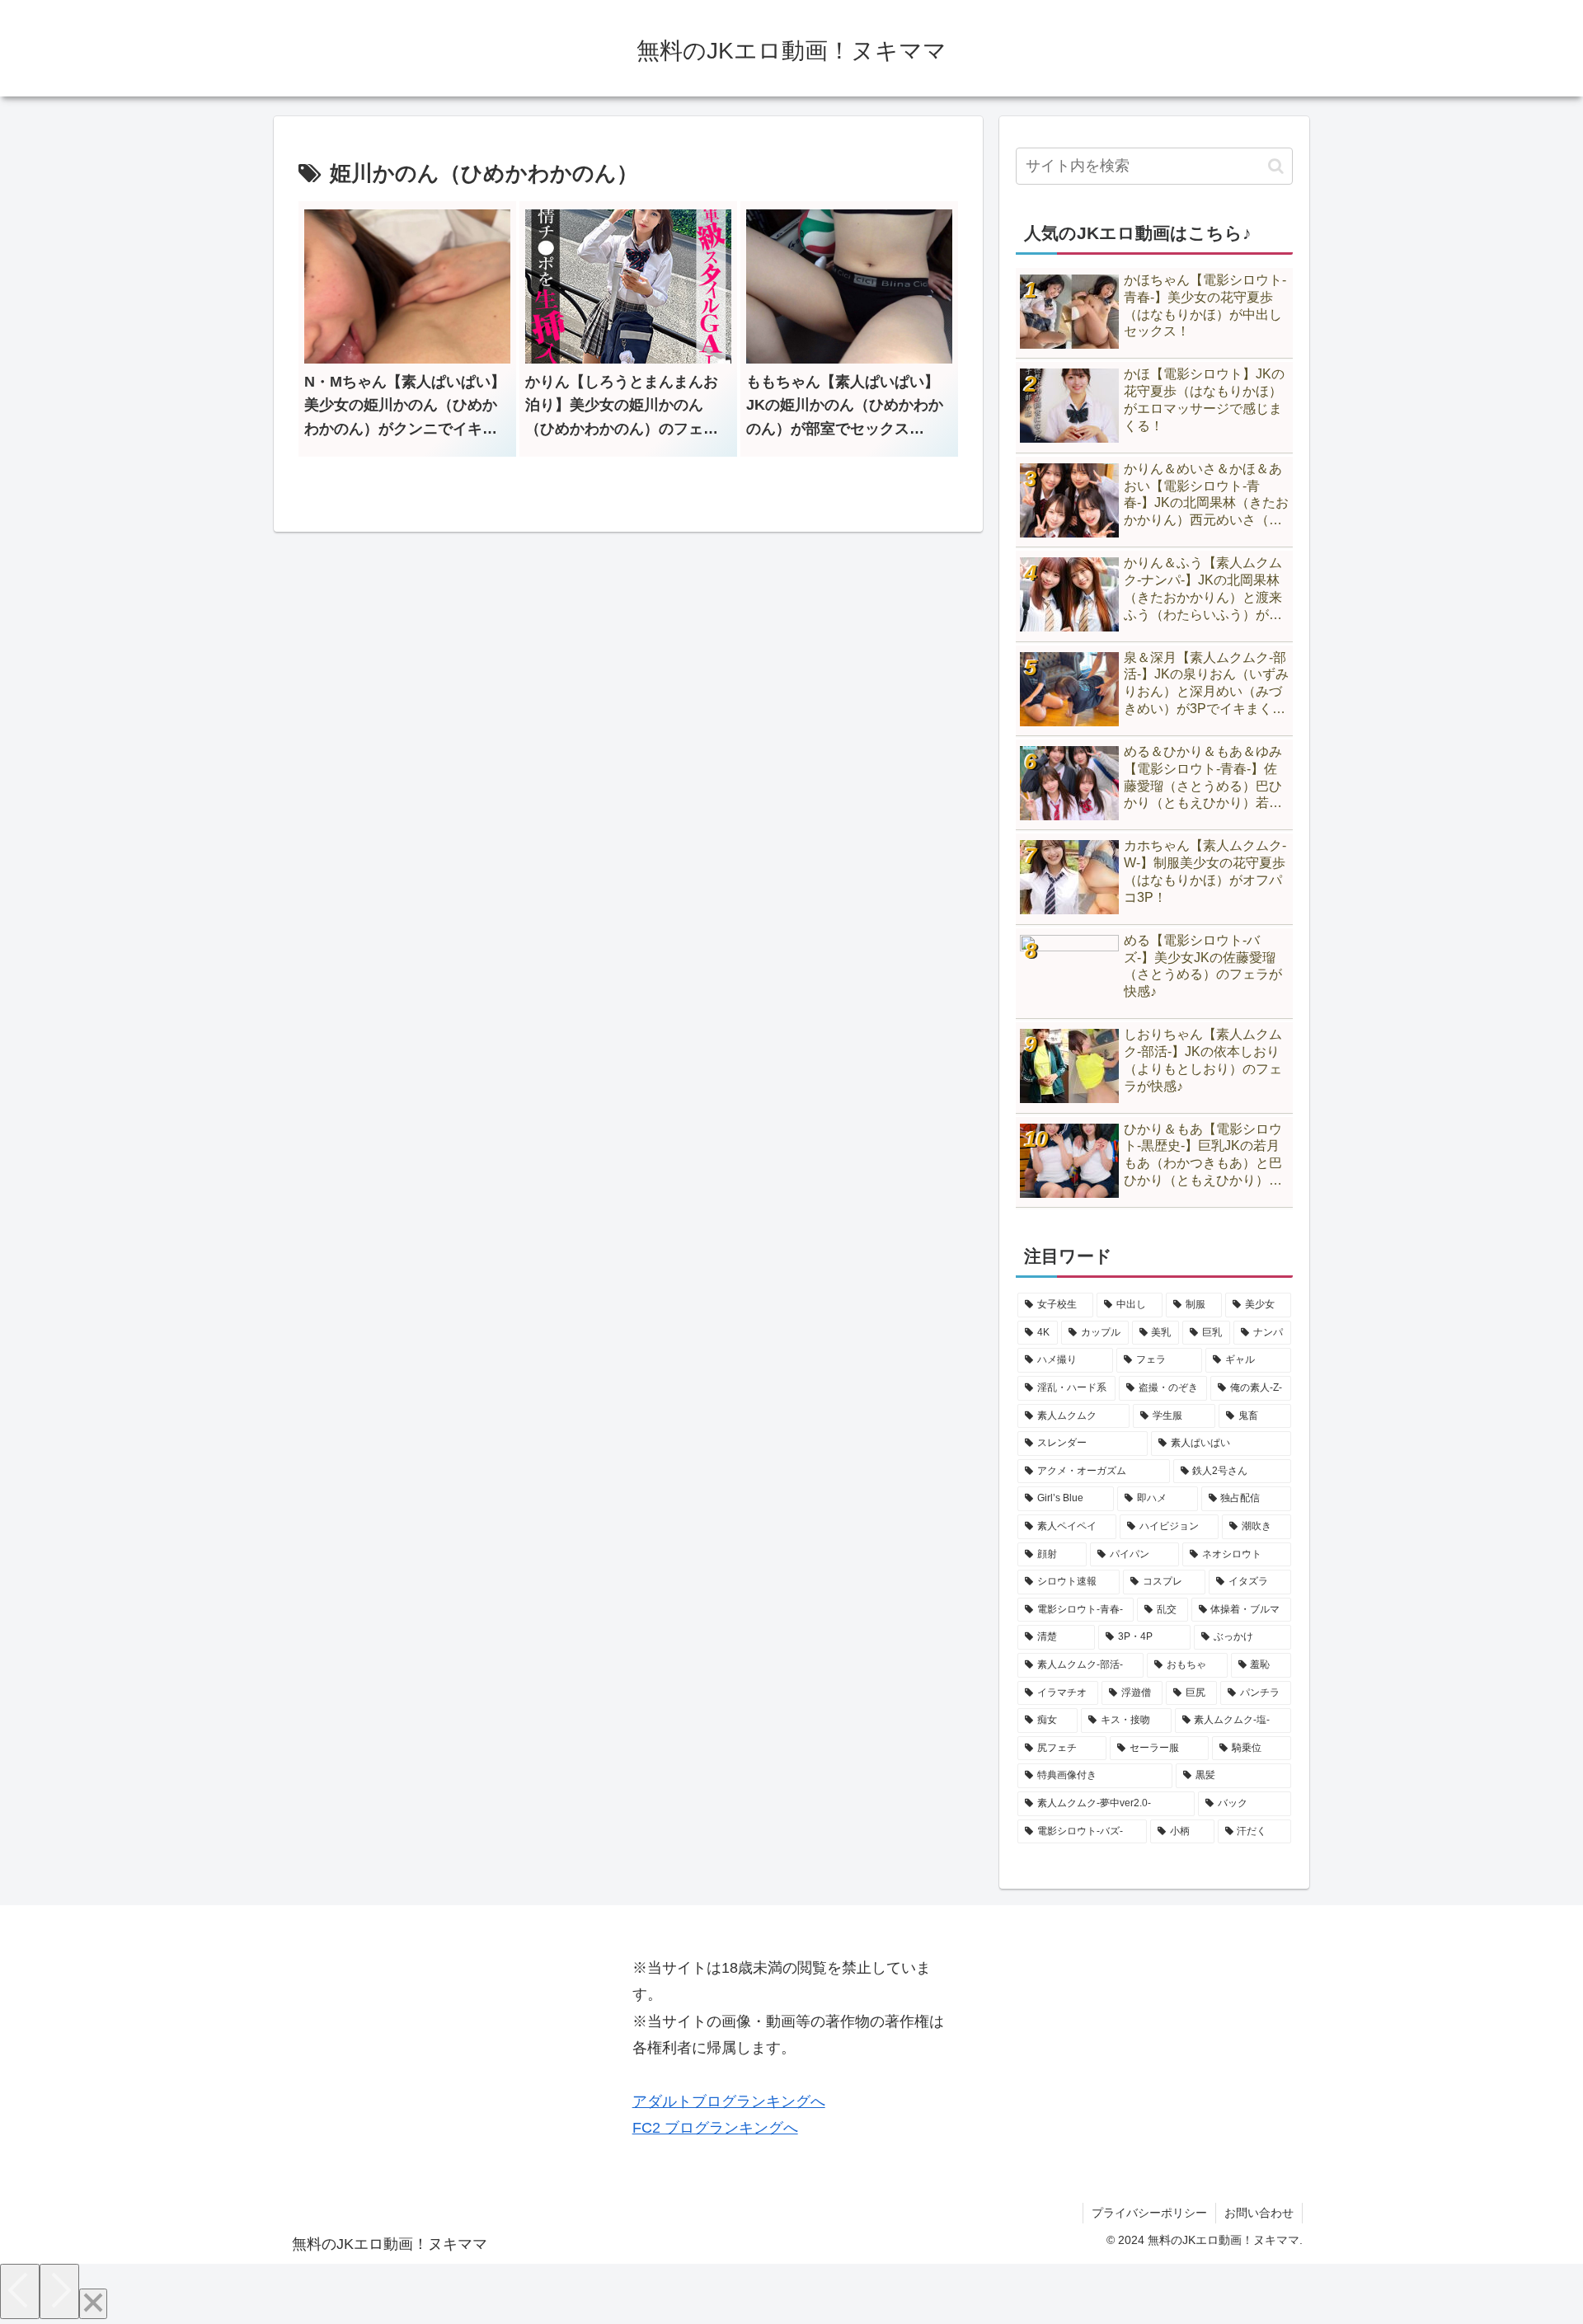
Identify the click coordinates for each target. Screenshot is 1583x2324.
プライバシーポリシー (1149, 2213)
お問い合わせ (1259, 2213)
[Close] (93, 2304)
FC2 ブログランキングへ (715, 2128)
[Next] (59, 2291)
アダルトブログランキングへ (729, 2101)
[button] (1276, 166)
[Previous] (20, 2291)
